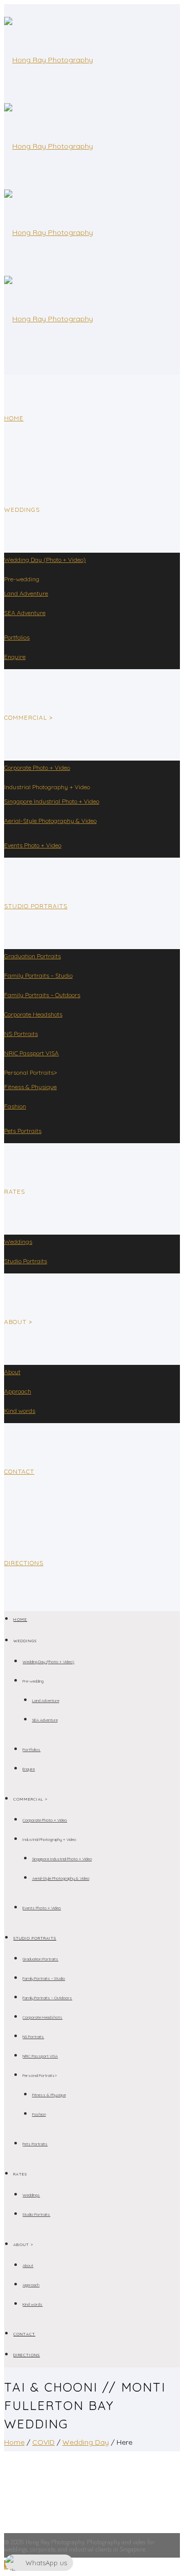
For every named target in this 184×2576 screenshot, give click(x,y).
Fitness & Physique (30, 1087)
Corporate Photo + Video (37, 767)
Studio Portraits (36, 906)
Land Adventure (26, 593)
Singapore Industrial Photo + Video (52, 801)
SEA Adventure (25, 613)
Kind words (20, 1411)
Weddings (18, 1242)
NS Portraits (21, 1034)
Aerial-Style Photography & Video (50, 821)
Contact (19, 1471)
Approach (18, 1391)
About (12, 1372)
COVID (43, 2442)
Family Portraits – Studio (38, 975)
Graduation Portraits (32, 956)
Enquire (15, 657)
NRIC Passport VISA (31, 1053)
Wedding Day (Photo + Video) (45, 560)
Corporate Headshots (33, 1014)
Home (14, 418)
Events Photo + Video (33, 845)
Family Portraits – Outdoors (42, 995)
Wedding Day (86, 2442)
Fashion (15, 1106)
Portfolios (17, 637)
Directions (24, 1563)
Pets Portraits (23, 1131)
